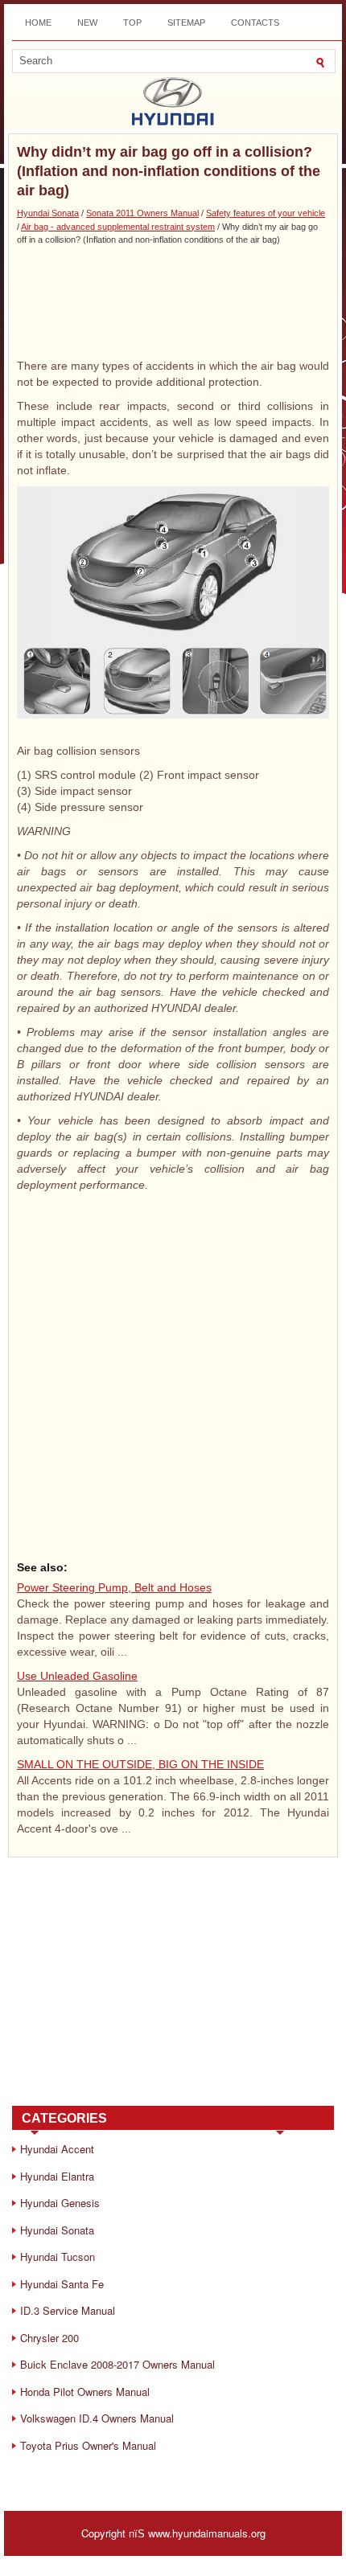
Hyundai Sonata (48, 213)
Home (38, 23)
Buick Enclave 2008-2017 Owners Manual (117, 2364)
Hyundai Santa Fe (62, 2284)
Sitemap (186, 23)
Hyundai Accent (57, 2149)
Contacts (255, 23)
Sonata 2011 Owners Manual (142, 213)
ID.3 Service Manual (68, 2310)
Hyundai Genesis (60, 2203)
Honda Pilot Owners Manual (85, 2392)
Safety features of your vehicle (266, 213)
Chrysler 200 (49, 2338)
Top (132, 23)
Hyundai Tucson (58, 2257)
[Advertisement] (173, 301)
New (87, 23)
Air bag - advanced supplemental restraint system (118, 227)
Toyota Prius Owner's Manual (88, 2445)
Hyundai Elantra (57, 2176)
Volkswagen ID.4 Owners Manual (97, 2418)
